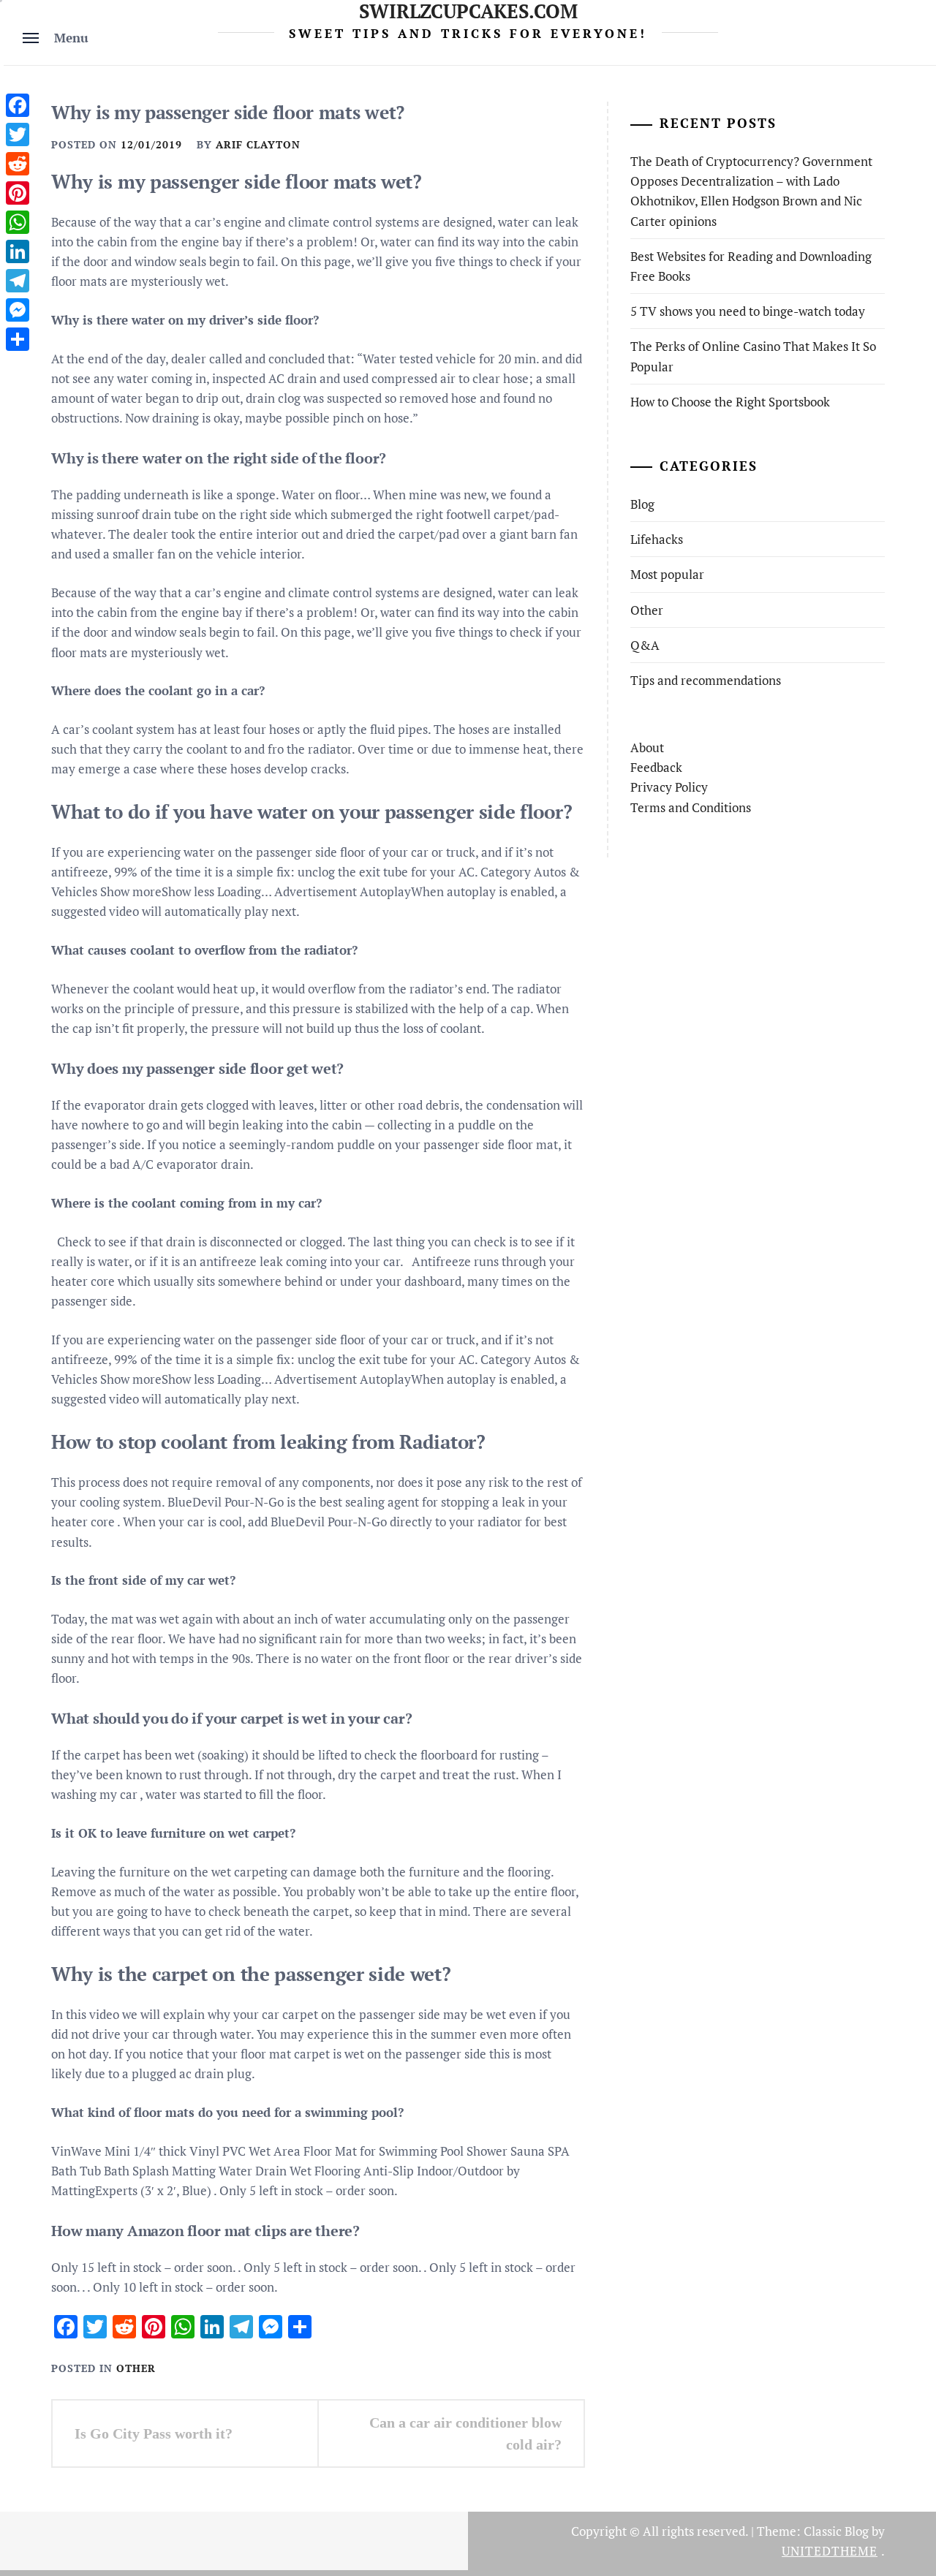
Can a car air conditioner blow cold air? (465, 2433)
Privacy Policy (669, 787)
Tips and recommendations (706, 680)
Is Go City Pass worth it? (154, 2433)
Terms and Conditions (691, 807)
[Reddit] (18, 164)
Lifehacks (657, 539)
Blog (642, 504)
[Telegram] (18, 281)
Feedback (656, 767)
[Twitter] (18, 135)
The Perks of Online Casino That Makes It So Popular (753, 356)
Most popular (667, 574)
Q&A (645, 645)
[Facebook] (18, 105)
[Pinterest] (18, 193)
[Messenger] (18, 310)
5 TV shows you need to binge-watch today (748, 311)
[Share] (18, 339)
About (647, 747)
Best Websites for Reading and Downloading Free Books (751, 266)
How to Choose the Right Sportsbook (730, 402)
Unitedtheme (830, 2551)
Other (136, 2368)
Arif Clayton (258, 144)
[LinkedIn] (18, 251)
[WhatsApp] (18, 222)
